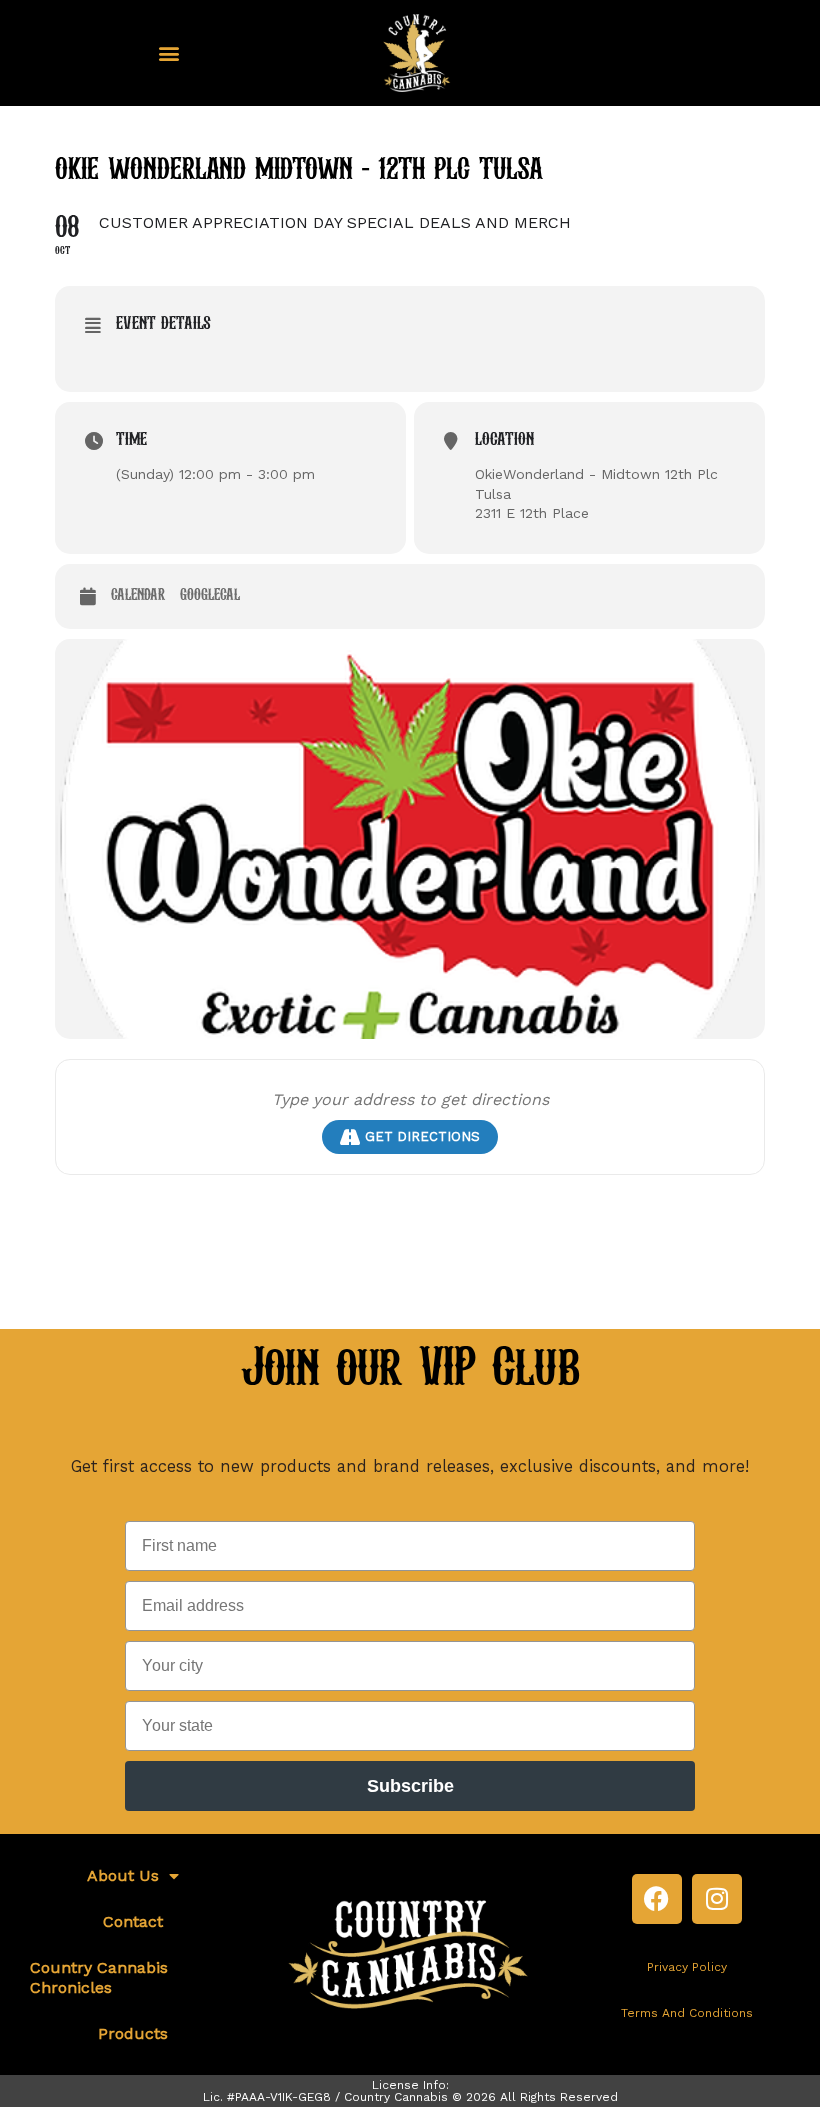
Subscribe (410, 1786)
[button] (168, 53)
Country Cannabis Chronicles (99, 1977)
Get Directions (422, 1136)
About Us (123, 1875)
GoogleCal (210, 596)
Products (133, 2033)
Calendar (138, 596)
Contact (133, 1921)
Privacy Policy (687, 1967)
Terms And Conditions (687, 2013)
